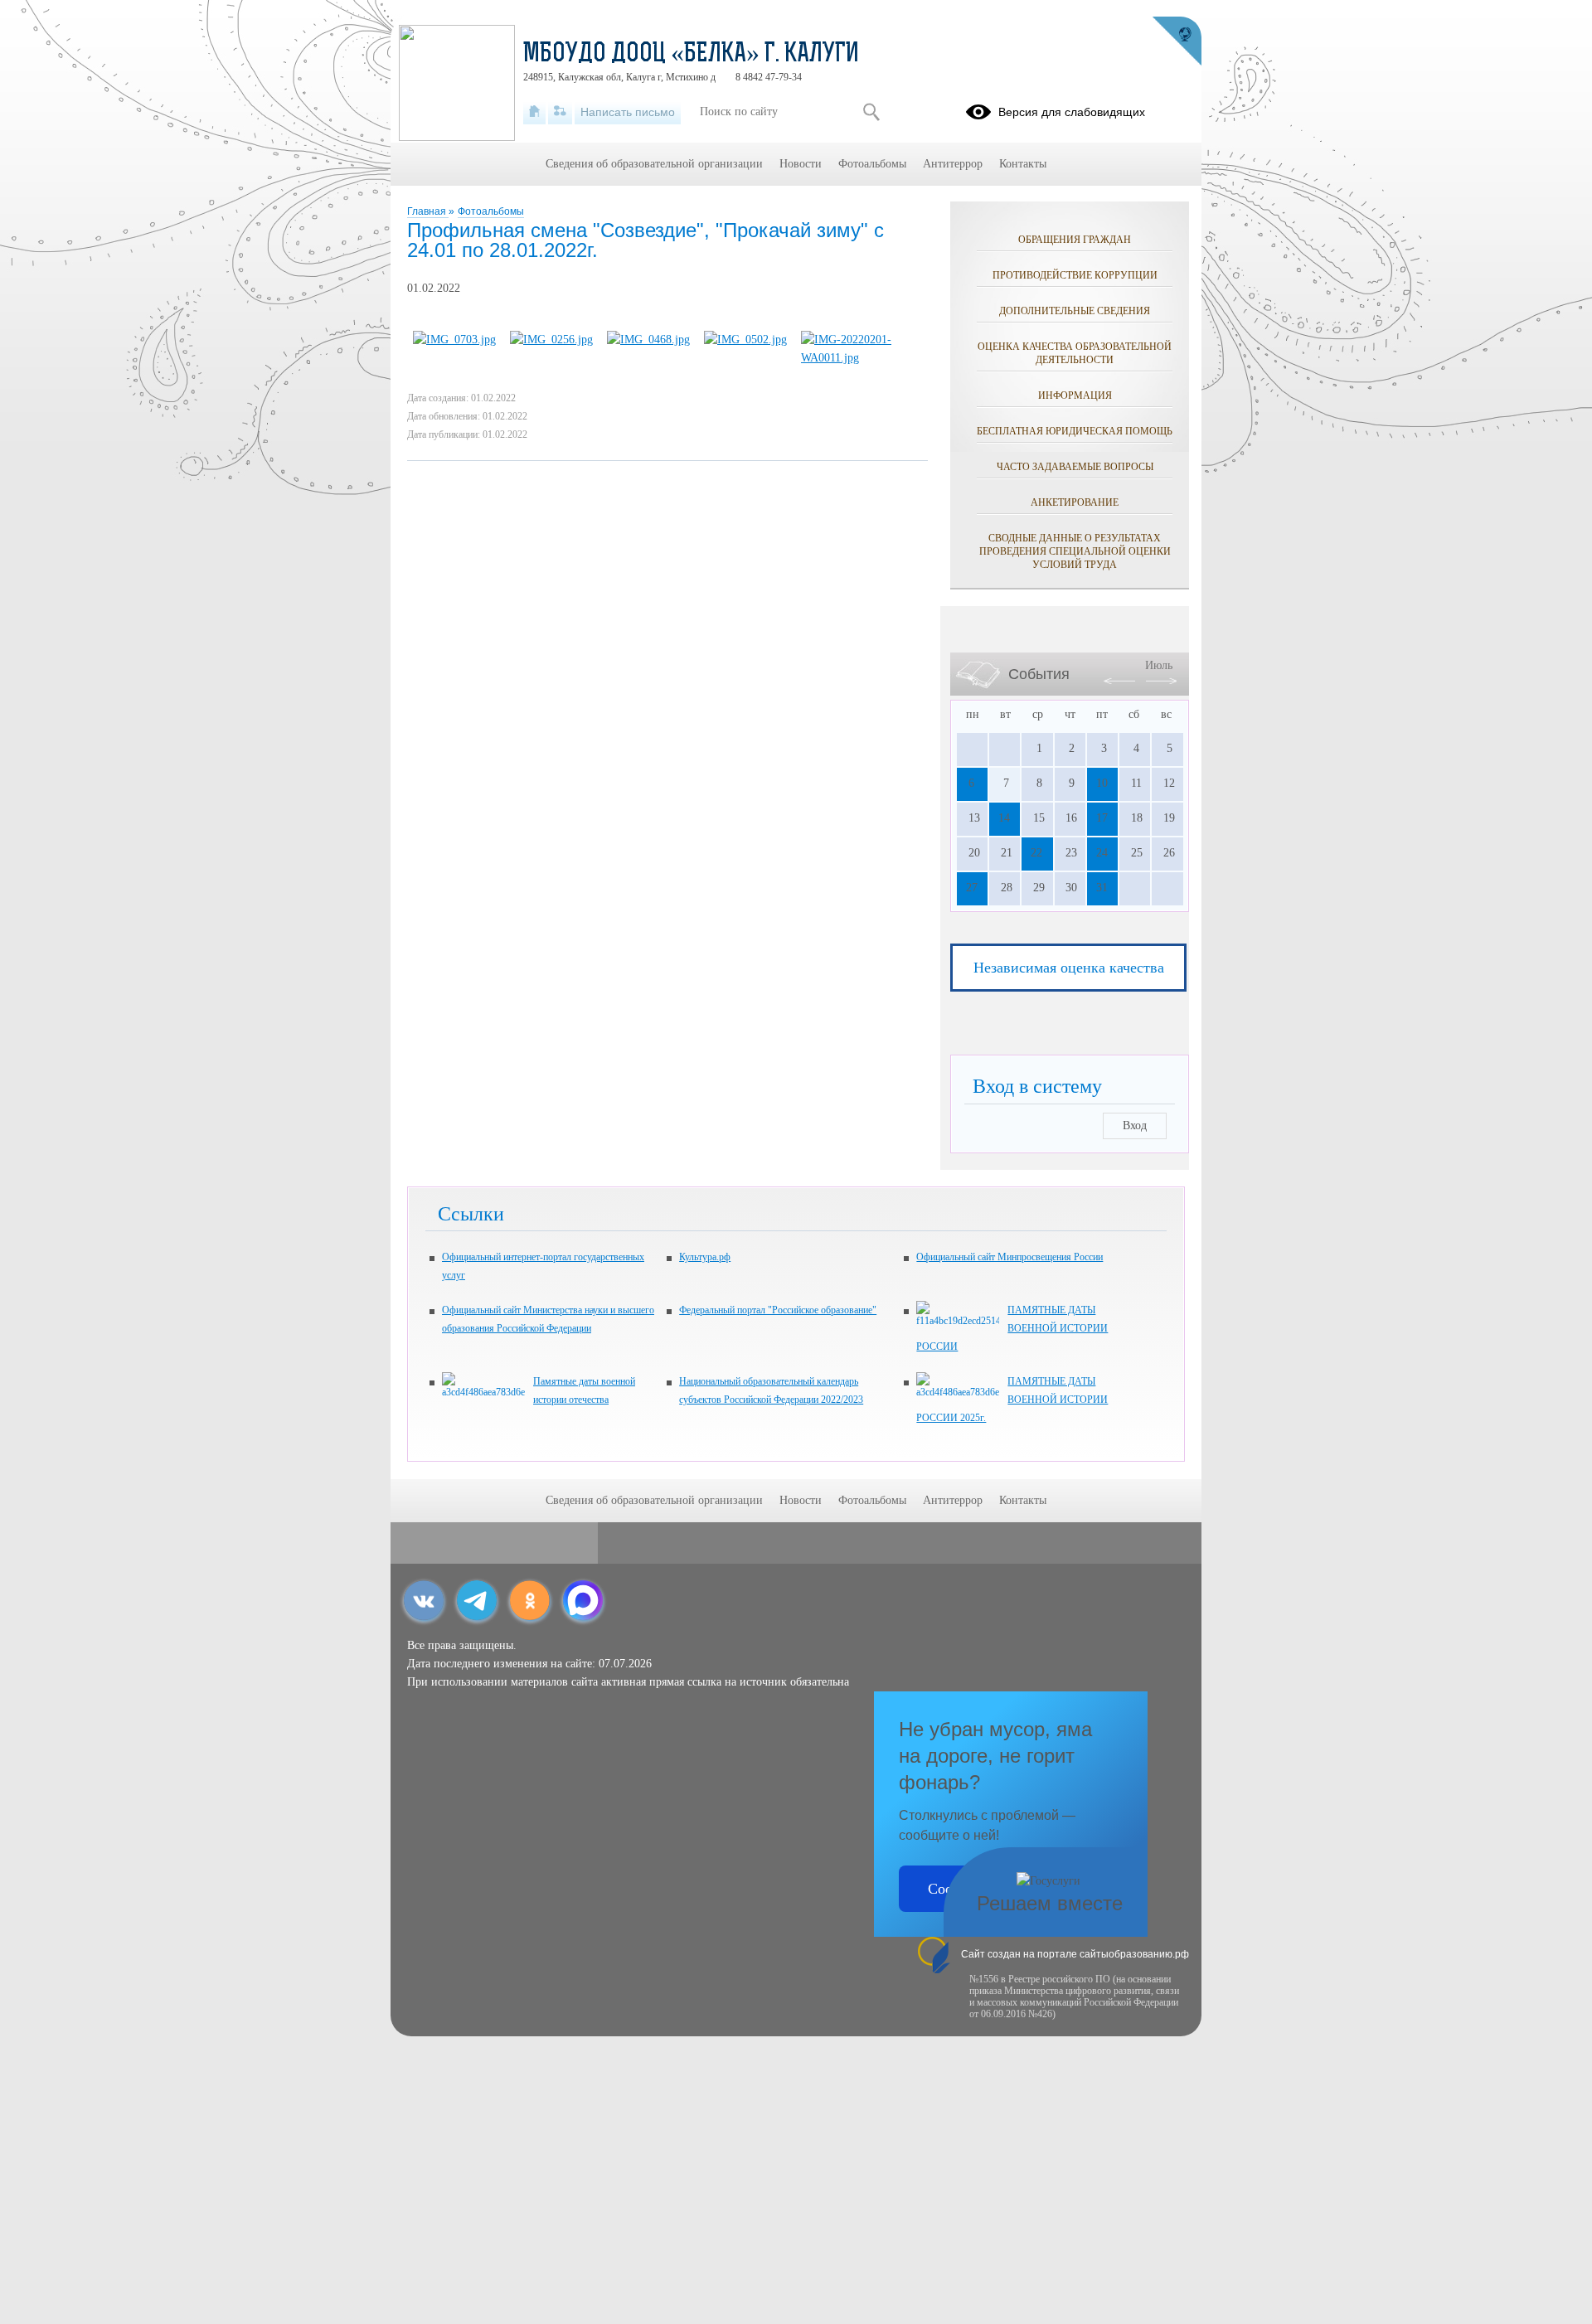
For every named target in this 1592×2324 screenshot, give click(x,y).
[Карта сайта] (560, 112)
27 (972, 888)
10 (1102, 783)
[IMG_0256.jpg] (551, 340)
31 (1102, 888)
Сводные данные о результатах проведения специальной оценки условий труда (1075, 551)
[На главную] (534, 112)
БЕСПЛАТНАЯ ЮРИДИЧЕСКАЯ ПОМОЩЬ (1075, 431)
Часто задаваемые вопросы (1075, 467)
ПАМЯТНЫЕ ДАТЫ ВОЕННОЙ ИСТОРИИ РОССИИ (1012, 1328)
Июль (1159, 665)
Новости (801, 164)
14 (1004, 818)
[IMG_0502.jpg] (745, 340)
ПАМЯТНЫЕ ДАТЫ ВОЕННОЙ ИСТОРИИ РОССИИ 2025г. (1012, 1400)
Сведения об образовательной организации (654, 164)
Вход (1135, 1126)
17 (1102, 818)
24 (1102, 853)
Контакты (1023, 164)
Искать (871, 112)
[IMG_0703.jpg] (454, 340)
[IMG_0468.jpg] (648, 340)
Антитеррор (953, 164)
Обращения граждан (1075, 240)
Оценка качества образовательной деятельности (1075, 353)
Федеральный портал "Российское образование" (778, 1310)
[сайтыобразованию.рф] (1177, 41)
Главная (428, 211)
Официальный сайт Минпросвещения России (1010, 1257)
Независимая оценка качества (1069, 968)
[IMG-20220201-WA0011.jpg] (859, 358)
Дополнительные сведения (1075, 311)
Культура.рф (705, 1257)
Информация (1075, 395)
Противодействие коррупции (1075, 275)
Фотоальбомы (491, 211)
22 (1036, 853)
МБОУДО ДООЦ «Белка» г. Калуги (691, 55)
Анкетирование (1075, 502)
